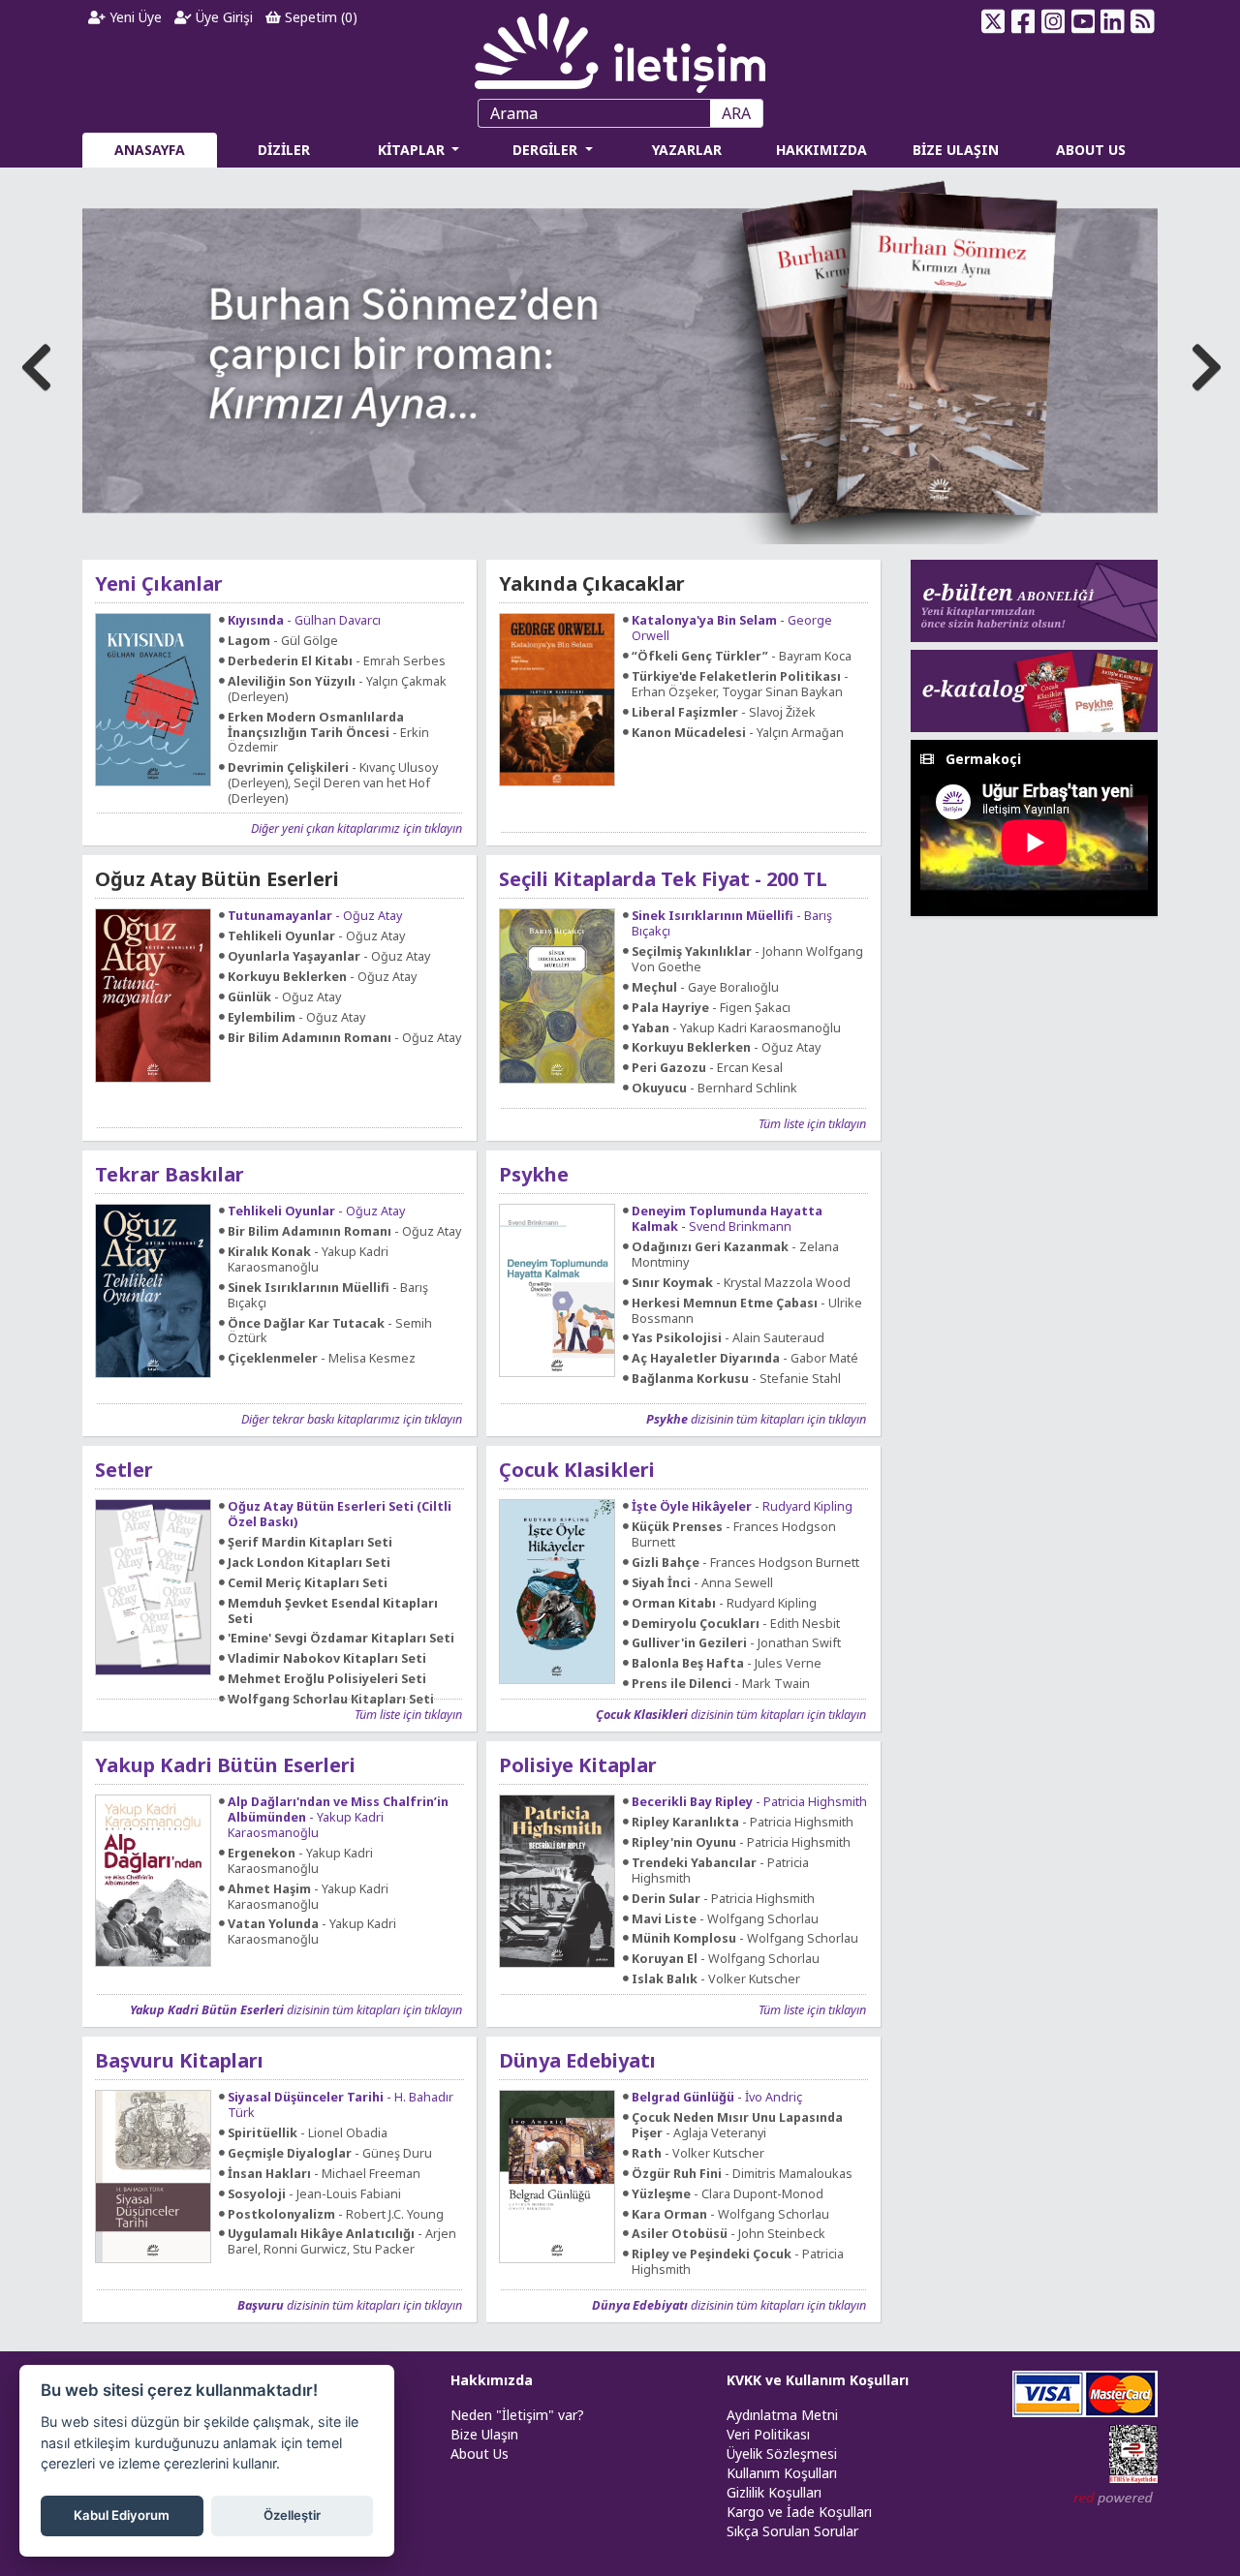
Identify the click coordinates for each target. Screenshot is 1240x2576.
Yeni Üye (134, 17)
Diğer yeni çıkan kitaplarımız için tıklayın (356, 828)
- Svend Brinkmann (727, 1219)
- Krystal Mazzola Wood (741, 1283)
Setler (124, 1470)
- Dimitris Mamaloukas (742, 2174)
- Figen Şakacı (711, 1008)
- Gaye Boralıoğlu (705, 988)
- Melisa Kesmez (322, 1359)
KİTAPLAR (413, 150)
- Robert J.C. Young (336, 2215)
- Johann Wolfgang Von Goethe (747, 960)
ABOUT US (1091, 150)
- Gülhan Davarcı (304, 621)
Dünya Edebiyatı (577, 2060)
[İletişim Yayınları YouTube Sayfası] (1083, 21)
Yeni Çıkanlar (159, 583)
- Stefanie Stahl (736, 1379)
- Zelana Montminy (735, 1255)
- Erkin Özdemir (328, 733)
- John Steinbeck (728, 2234)
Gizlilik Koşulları (774, 2492)
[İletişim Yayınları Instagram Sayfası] (1054, 21)
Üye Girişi (222, 17)
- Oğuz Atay (315, 916)
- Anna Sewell (702, 1583)
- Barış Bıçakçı (732, 924)
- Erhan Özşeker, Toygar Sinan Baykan (740, 685)
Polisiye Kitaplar (578, 1765)
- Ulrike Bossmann (747, 1311)
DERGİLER (547, 150)
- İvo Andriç (717, 2098)
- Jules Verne (727, 1664)
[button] (1203, 361)
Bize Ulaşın (484, 2434)
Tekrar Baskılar (170, 1174)
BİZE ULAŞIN (956, 150)
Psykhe (534, 1174)
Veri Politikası (768, 2434)
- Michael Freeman (324, 2174)
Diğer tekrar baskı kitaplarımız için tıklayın (352, 1419)
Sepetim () (319, 17)
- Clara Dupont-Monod (728, 2194)
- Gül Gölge (283, 641)
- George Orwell (732, 629)
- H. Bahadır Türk (341, 2105)
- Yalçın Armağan (738, 733)
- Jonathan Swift (736, 1643)
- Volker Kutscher (716, 1979)
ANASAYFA (150, 150)
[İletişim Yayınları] (620, 48)
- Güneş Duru (330, 2154)
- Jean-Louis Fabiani (314, 2194)
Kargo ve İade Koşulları (799, 2512)
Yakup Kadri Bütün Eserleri (225, 1765)
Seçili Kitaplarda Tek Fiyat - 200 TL (663, 879)
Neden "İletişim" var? (517, 2415)
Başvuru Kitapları (179, 2060)
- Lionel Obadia (308, 2133)
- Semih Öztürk (330, 1332)
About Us (480, 2453)
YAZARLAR (687, 150)
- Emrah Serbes (337, 661)
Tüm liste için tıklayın (812, 1123)
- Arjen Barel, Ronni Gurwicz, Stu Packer (342, 2242)
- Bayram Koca (742, 657)
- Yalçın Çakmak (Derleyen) (337, 690)
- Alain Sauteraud (728, 1338)
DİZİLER (284, 150)
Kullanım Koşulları (782, 2473)
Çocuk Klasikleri (577, 1470)
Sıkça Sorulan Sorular (792, 2531)
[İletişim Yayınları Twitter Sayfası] (993, 21)
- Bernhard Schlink (714, 1089)
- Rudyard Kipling (742, 1507)
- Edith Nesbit (736, 1624)
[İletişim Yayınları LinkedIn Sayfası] (1113, 21)
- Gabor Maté (745, 1359)
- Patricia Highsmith (749, 1802)
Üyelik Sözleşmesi (782, 2453)
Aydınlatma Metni (782, 2415)
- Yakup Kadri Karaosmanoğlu (736, 1028)
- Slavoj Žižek (724, 713)
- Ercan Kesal (707, 1068)
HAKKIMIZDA (821, 150)
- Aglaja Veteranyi (737, 2126)
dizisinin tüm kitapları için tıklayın (756, 1419)
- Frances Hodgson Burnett (734, 1535)
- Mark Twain (721, 1684)
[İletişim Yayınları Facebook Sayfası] (1023, 21)
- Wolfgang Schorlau (725, 1919)
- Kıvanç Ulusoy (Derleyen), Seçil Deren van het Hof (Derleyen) (333, 783)
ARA (736, 113)
